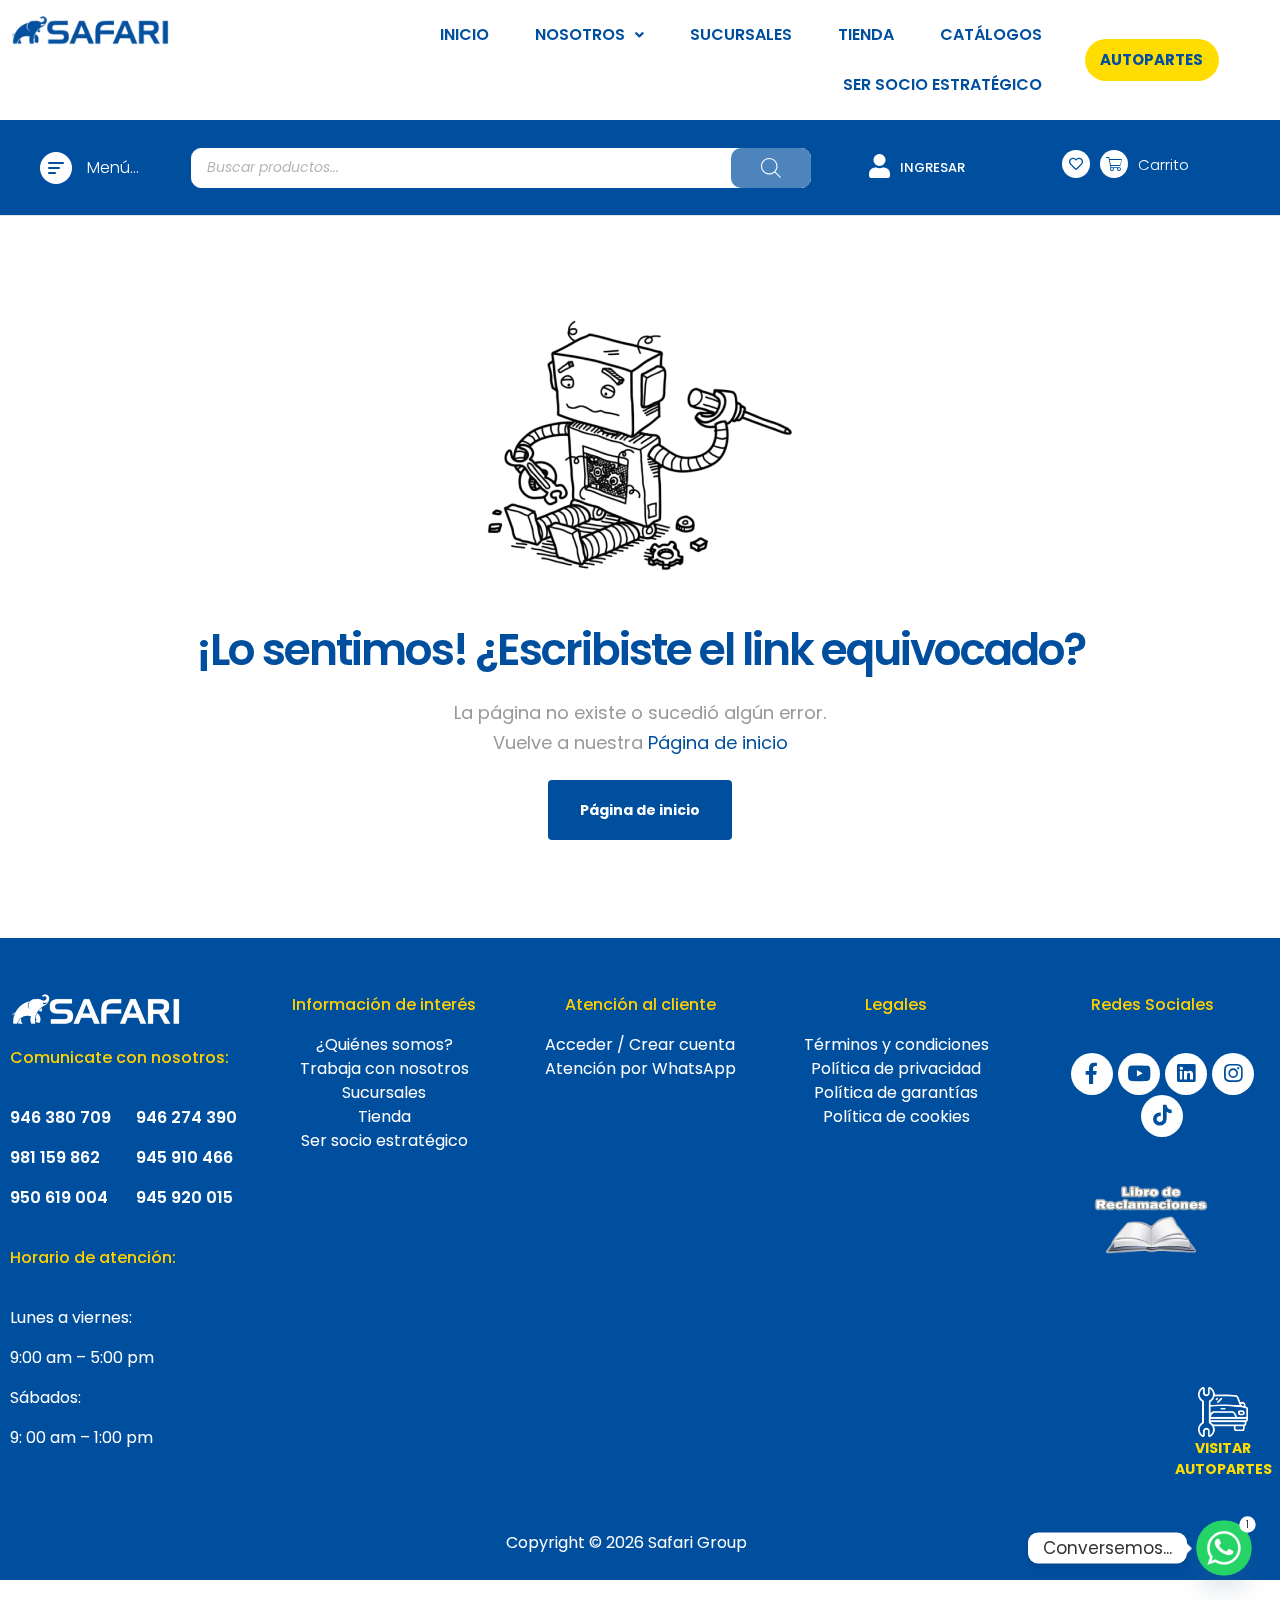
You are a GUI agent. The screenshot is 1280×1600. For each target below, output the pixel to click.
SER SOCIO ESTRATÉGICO (942, 84)
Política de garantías (896, 1092)
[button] (1152, 59)
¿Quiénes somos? (384, 1044)
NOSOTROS (580, 34)
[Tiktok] (1162, 1116)
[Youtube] (1139, 1074)
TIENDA (866, 34)
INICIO (464, 34)
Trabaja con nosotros (384, 1068)
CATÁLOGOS (991, 34)
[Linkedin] (1186, 1074)
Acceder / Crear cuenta (640, 1044)
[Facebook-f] (1092, 1074)
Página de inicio (718, 742)
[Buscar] (771, 168)
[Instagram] (1233, 1074)
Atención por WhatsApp (640, 1068)
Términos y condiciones (896, 1044)
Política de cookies (896, 1116)
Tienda (384, 1116)
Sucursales (384, 1092)
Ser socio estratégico (384, 1140)
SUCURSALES (741, 34)
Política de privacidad (896, 1068)
